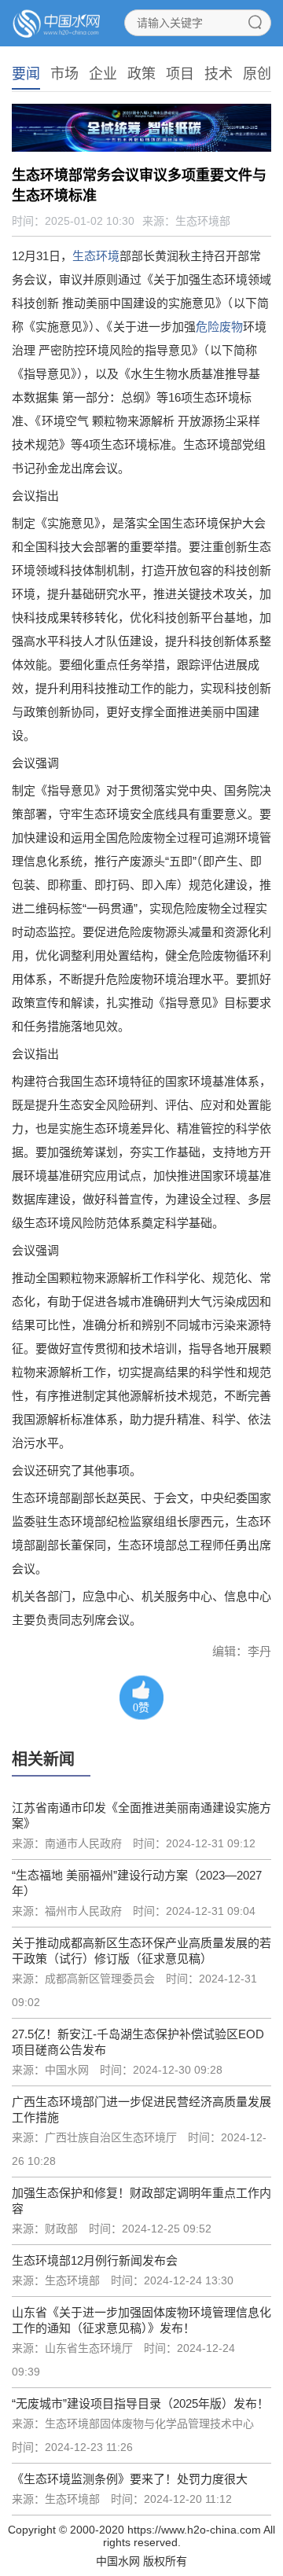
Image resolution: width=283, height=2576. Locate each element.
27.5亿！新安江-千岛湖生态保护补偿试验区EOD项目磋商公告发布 (138, 2042)
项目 (180, 74)
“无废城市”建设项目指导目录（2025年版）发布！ (140, 2403)
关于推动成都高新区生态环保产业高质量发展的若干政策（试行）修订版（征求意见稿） (141, 1951)
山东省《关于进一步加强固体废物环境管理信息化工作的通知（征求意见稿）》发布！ (141, 2320)
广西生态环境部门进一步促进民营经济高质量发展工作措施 (141, 2109)
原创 (257, 74)
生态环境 (96, 256)
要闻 (26, 74)
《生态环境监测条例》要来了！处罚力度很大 (131, 2479)
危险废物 (219, 327)
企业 (103, 74)
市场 (64, 74)
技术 (219, 74)
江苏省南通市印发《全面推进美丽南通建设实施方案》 (141, 1815)
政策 (141, 74)
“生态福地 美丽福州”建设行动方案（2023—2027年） (137, 1883)
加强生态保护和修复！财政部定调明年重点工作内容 (141, 2201)
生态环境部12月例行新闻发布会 (95, 2260)
